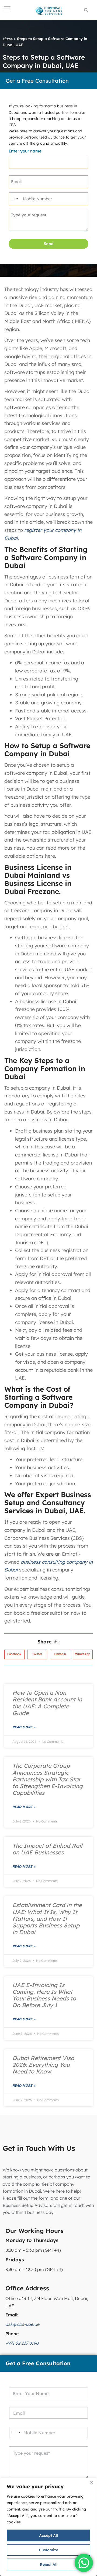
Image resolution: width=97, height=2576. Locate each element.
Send (49, 244)
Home (8, 39)
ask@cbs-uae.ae (22, 2324)
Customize (48, 2550)
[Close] (91, 2482)
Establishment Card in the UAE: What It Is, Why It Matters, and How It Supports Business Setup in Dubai (47, 1918)
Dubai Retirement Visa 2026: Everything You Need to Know (43, 2065)
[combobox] (13, 199)
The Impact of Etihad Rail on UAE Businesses (47, 1849)
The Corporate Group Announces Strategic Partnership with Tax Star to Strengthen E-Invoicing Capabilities (48, 1779)
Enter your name (25, 151)
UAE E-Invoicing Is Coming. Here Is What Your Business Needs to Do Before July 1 (44, 1995)
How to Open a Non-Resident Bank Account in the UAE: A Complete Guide (47, 1703)
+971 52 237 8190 (22, 2343)
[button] (14, 1654)
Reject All (49, 2564)
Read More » (24, 1727)
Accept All (48, 2535)
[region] (48, 2527)
